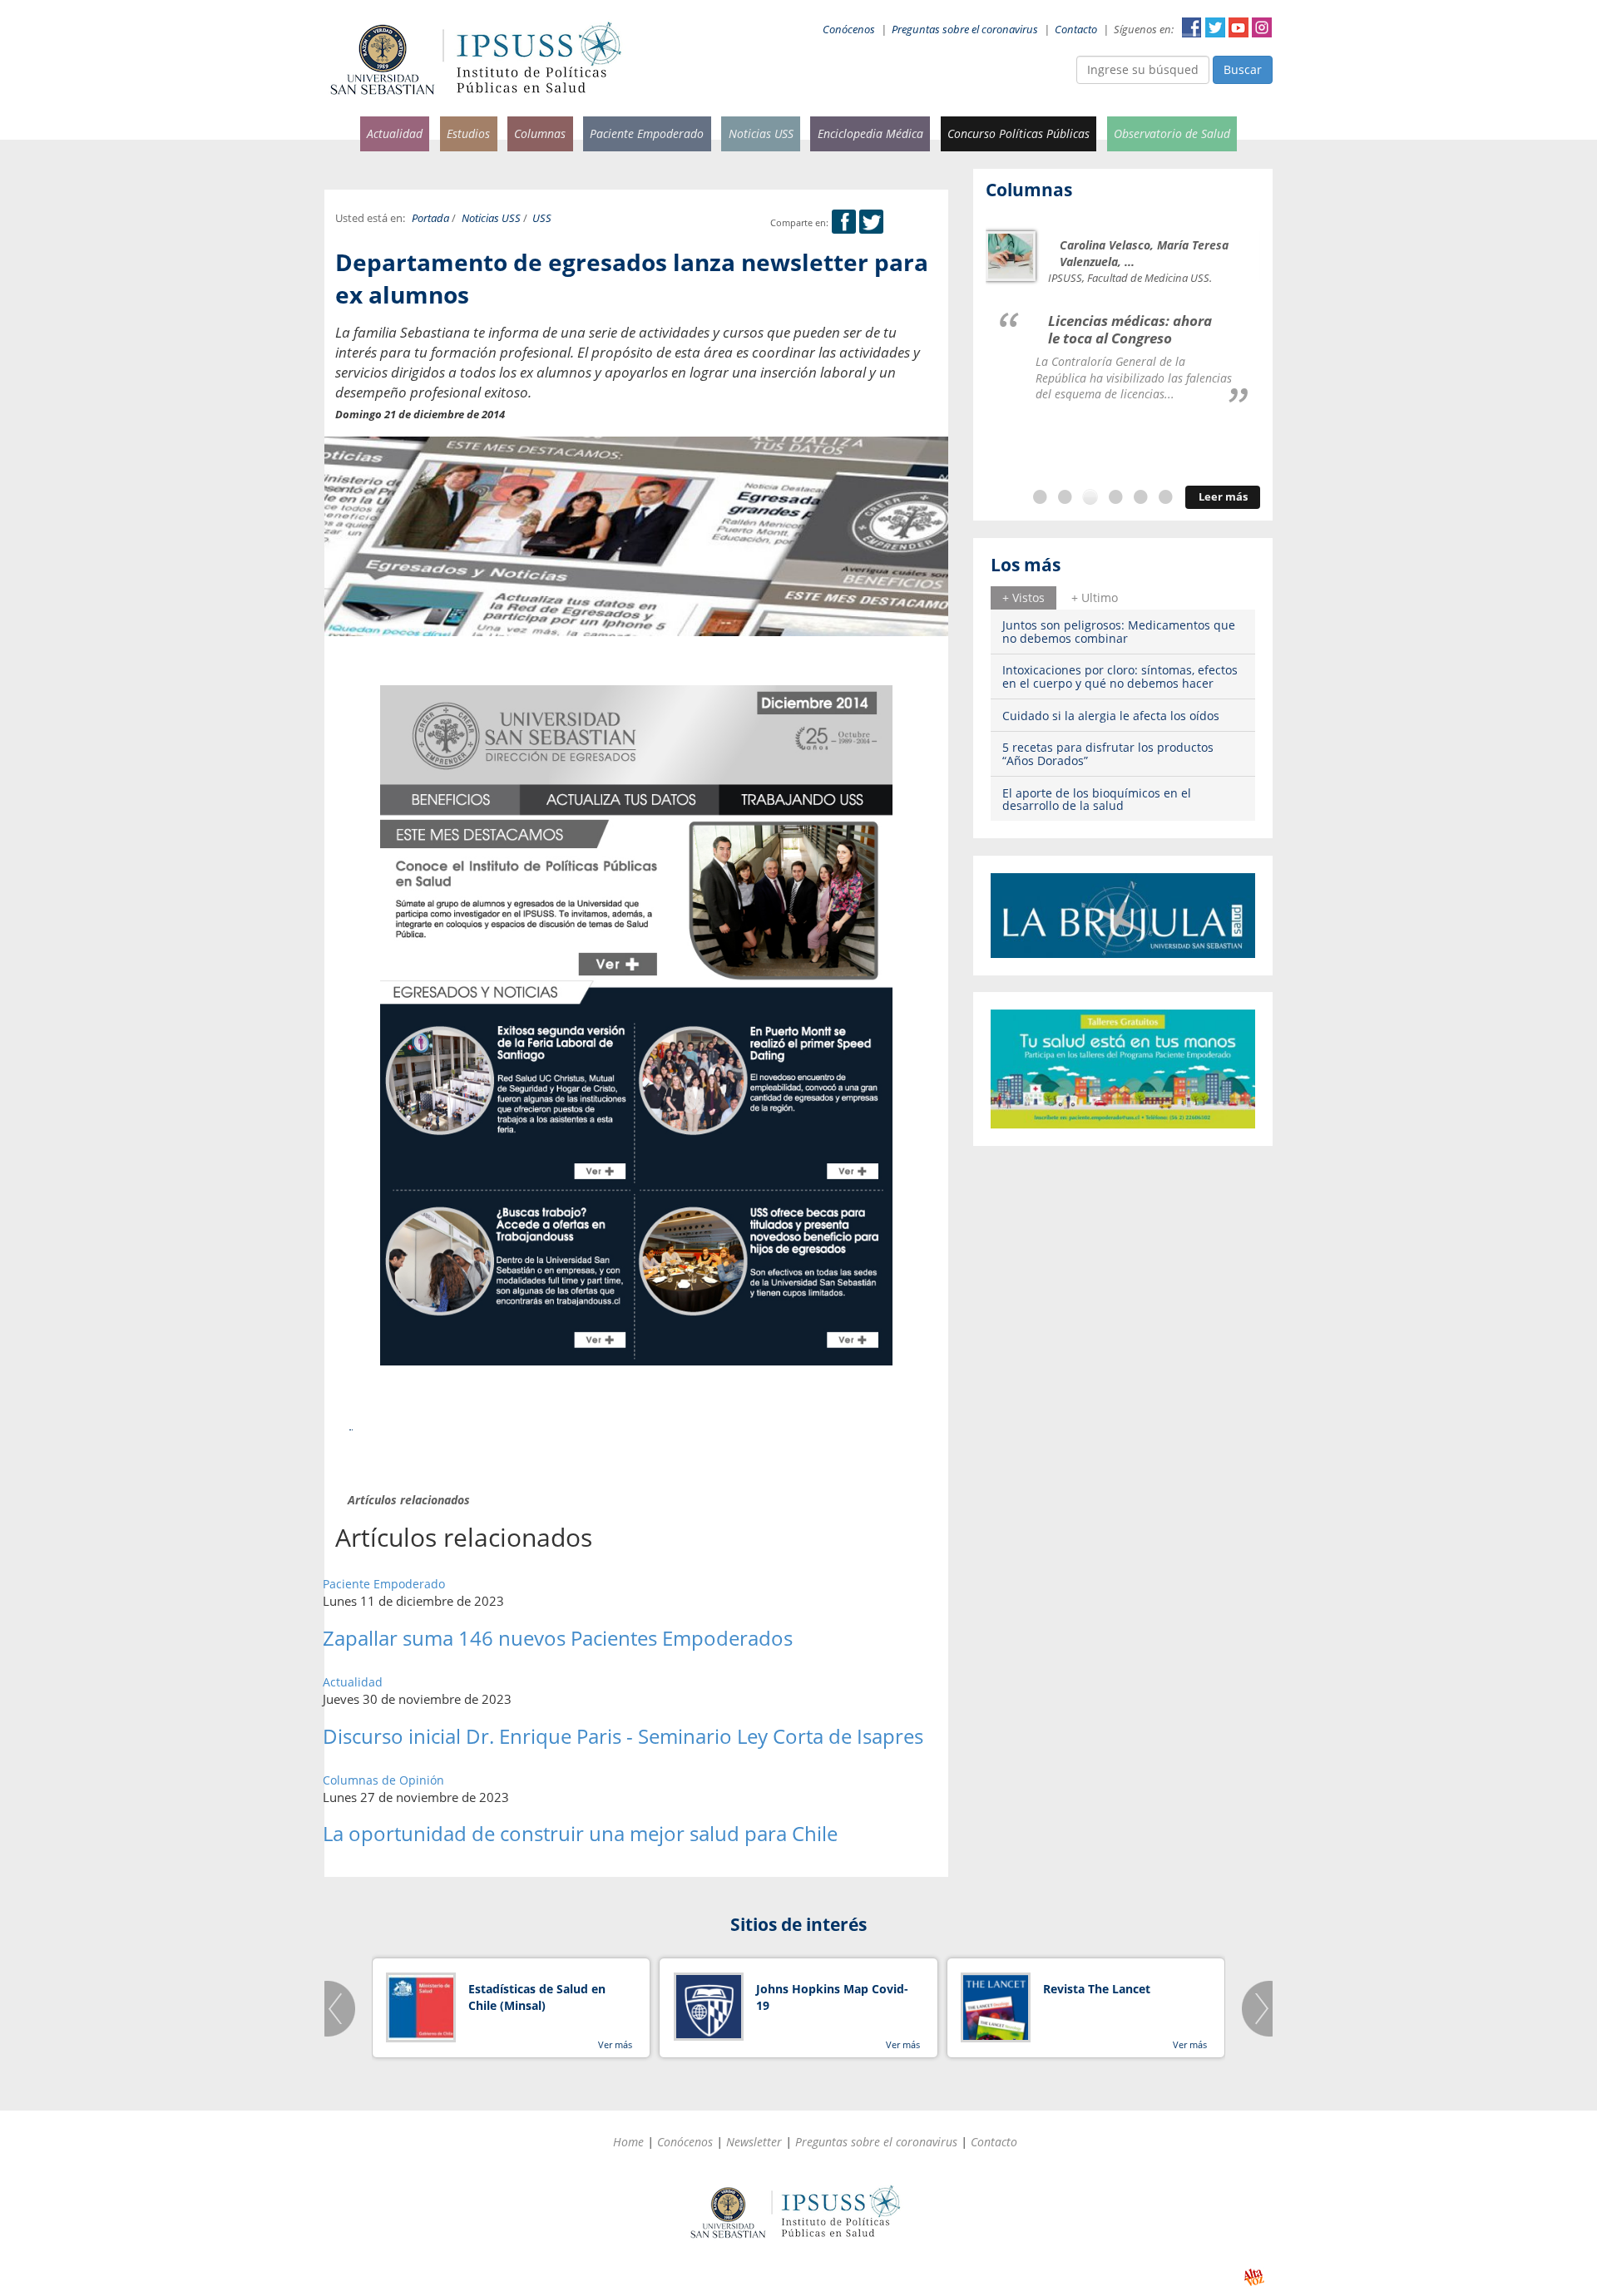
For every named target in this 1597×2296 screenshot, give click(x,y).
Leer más (1223, 497)
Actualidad (395, 133)
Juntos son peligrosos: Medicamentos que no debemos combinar (1119, 631)
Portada (430, 218)
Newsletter (754, 2142)
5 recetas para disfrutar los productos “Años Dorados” (1108, 753)
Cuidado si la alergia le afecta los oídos (1111, 716)
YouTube (1239, 27)
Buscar (1243, 69)
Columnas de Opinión (383, 1780)
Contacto (1076, 30)
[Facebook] (844, 222)
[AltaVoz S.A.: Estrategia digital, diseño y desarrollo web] (1254, 2277)
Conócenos (849, 30)
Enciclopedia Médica (870, 133)
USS (542, 218)
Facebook (1192, 27)
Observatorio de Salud (1172, 133)
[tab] (1023, 598)
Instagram (1262, 27)
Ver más (615, 2044)
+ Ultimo (1095, 597)
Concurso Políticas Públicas (1019, 133)
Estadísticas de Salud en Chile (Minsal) (537, 1997)
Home (628, 2142)
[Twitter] (871, 222)
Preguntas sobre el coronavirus (965, 30)
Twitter (1215, 27)
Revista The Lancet (1097, 1989)
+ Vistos (1023, 597)
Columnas (540, 133)
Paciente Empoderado (647, 133)
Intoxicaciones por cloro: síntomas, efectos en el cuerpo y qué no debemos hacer (1120, 676)
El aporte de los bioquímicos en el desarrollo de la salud (1097, 799)
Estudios (468, 133)
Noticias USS (761, 133)
